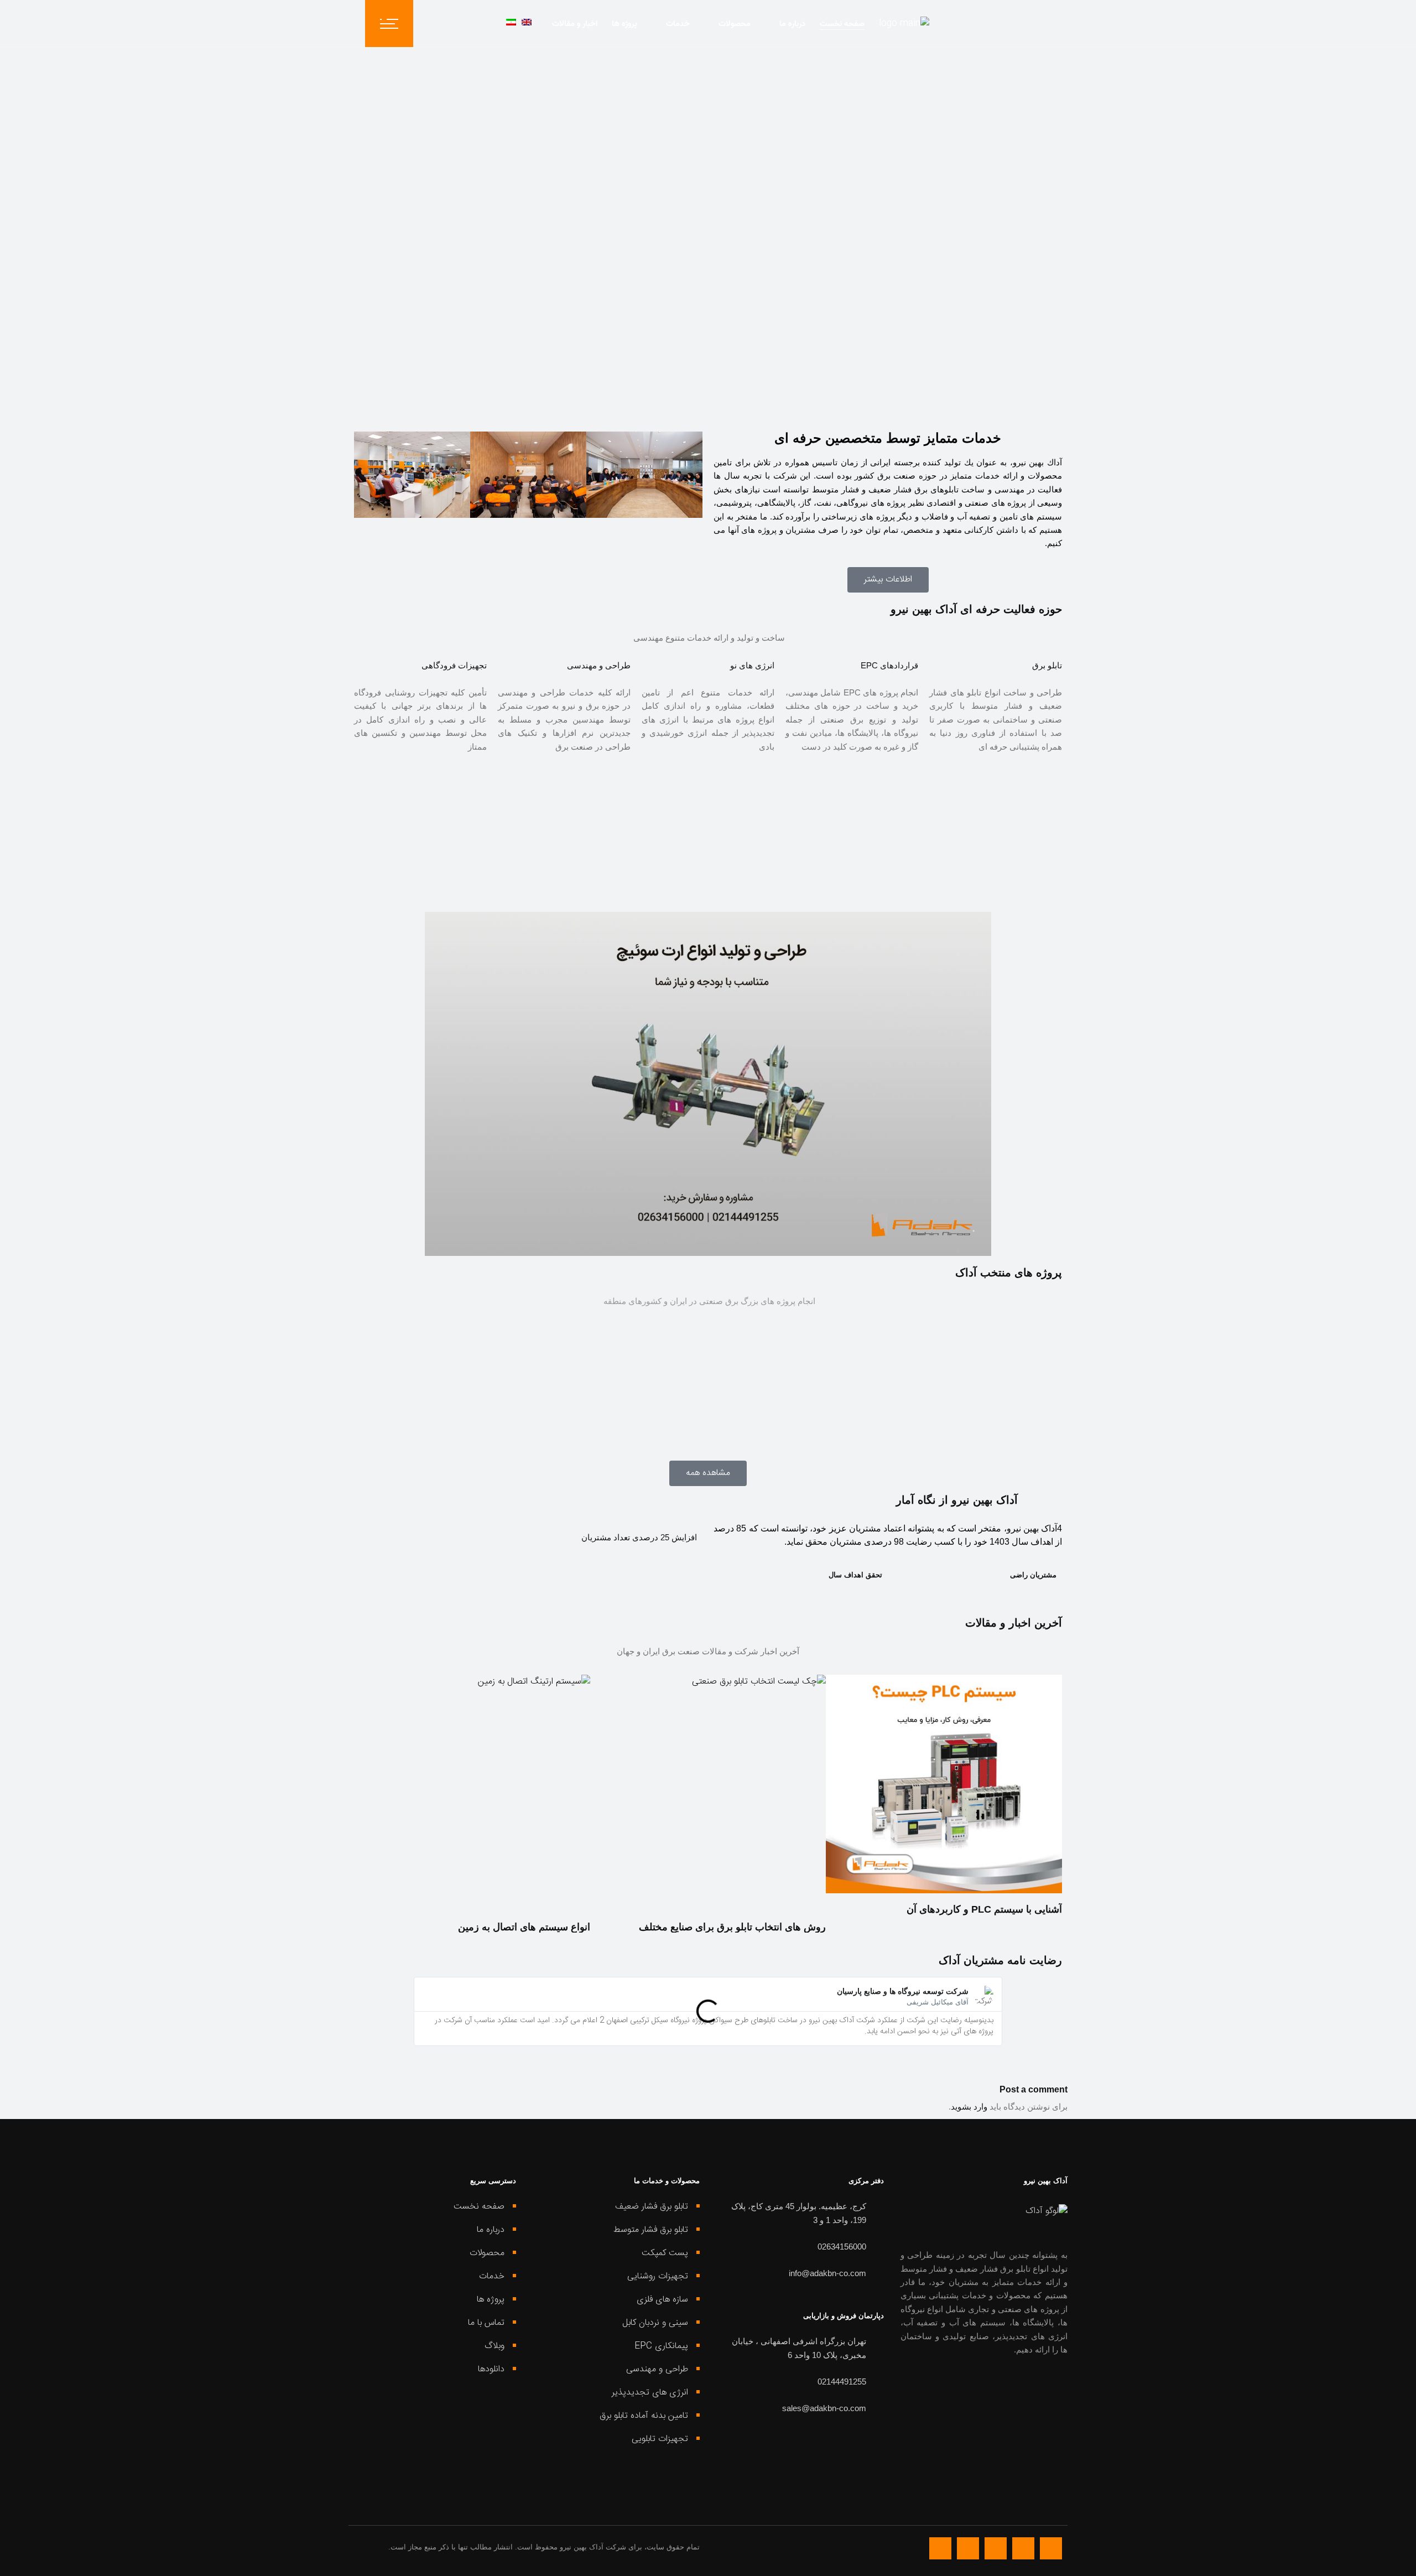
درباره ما (491, 2230)
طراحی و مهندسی (657, 2369)
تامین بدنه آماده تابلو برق (644, 2416)
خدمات (492, 2276)
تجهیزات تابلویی (660, 2439)
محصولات (487, 2253)
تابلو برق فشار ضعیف (652, 2207)
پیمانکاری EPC (661, 2346)
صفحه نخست (479, 2207)
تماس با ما (486, 2323)
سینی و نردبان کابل (655, 2323)
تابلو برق (1047, 665)
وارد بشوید (969, 2107)
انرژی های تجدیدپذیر (650, 2393)
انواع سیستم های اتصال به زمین (524, 1927)
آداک (595, 2547)
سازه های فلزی (662, 2300)
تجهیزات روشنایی (658, 2276)
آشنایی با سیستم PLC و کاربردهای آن (984, 1909)
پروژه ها (491, 2300)
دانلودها (491, 2369)
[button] (365, 1388)
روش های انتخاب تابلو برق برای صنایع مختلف (732, 1927)
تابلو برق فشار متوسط (651, 2230)
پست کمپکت (665, 2253)
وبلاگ (494, 2346)
